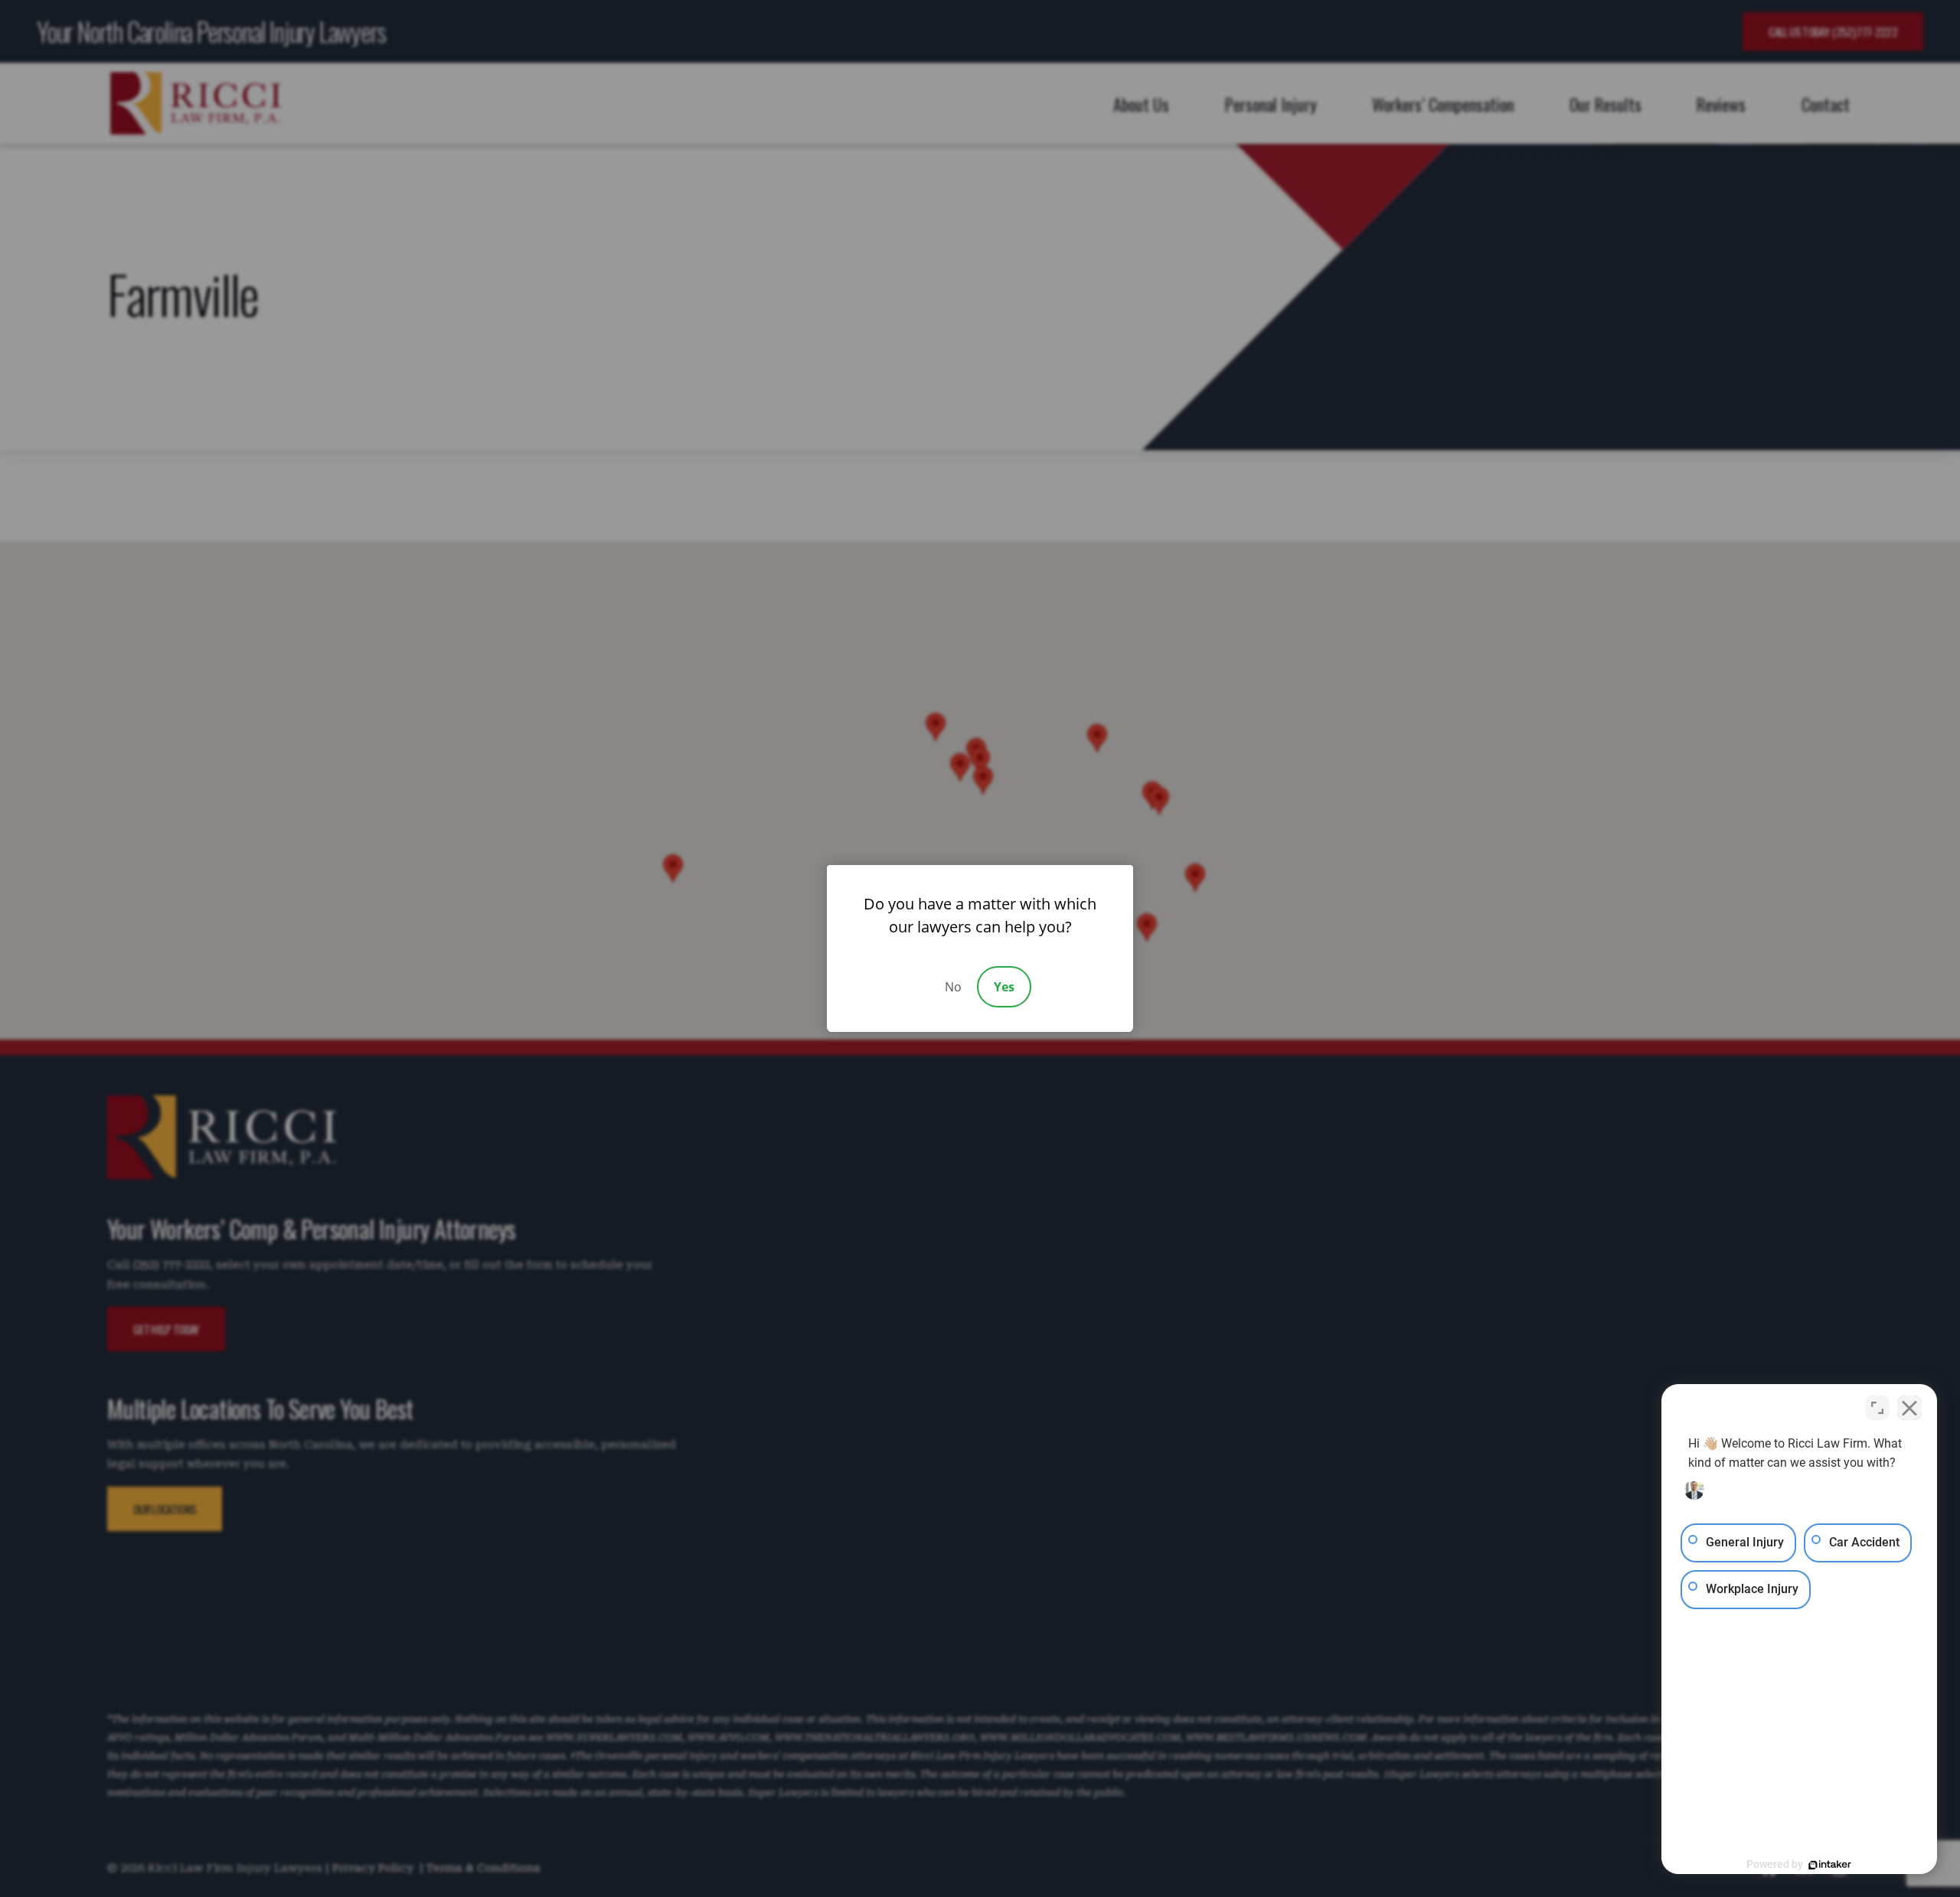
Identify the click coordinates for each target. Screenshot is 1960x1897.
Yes (1004, 987)
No (953, 987)
